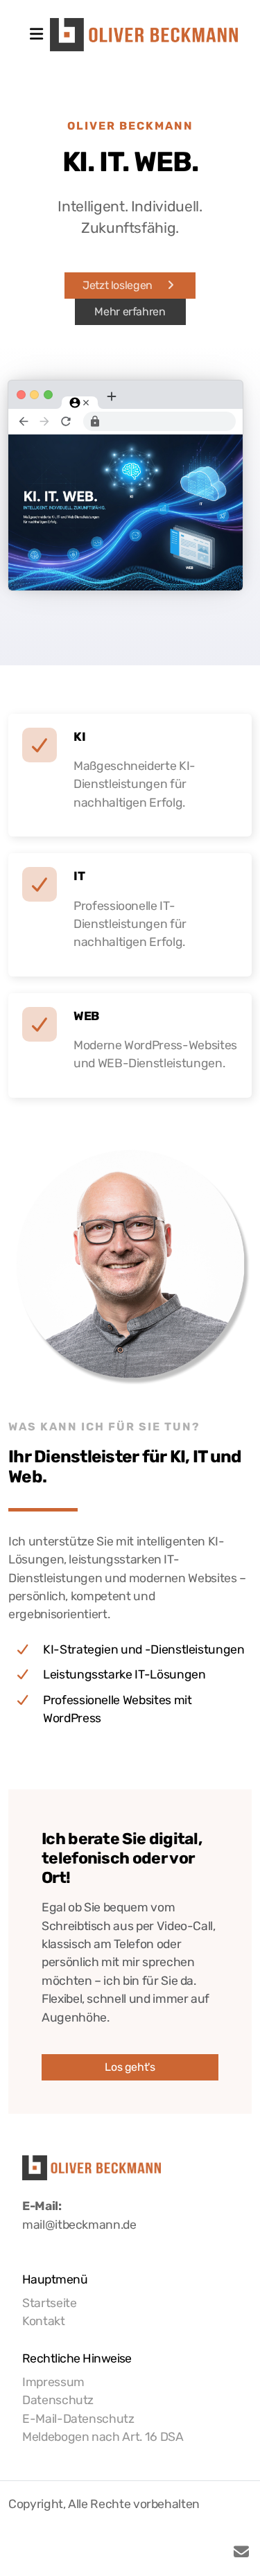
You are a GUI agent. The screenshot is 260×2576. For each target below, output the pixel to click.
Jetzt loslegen (118, 285)
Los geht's (130, 2067)
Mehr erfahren (130, 312)
